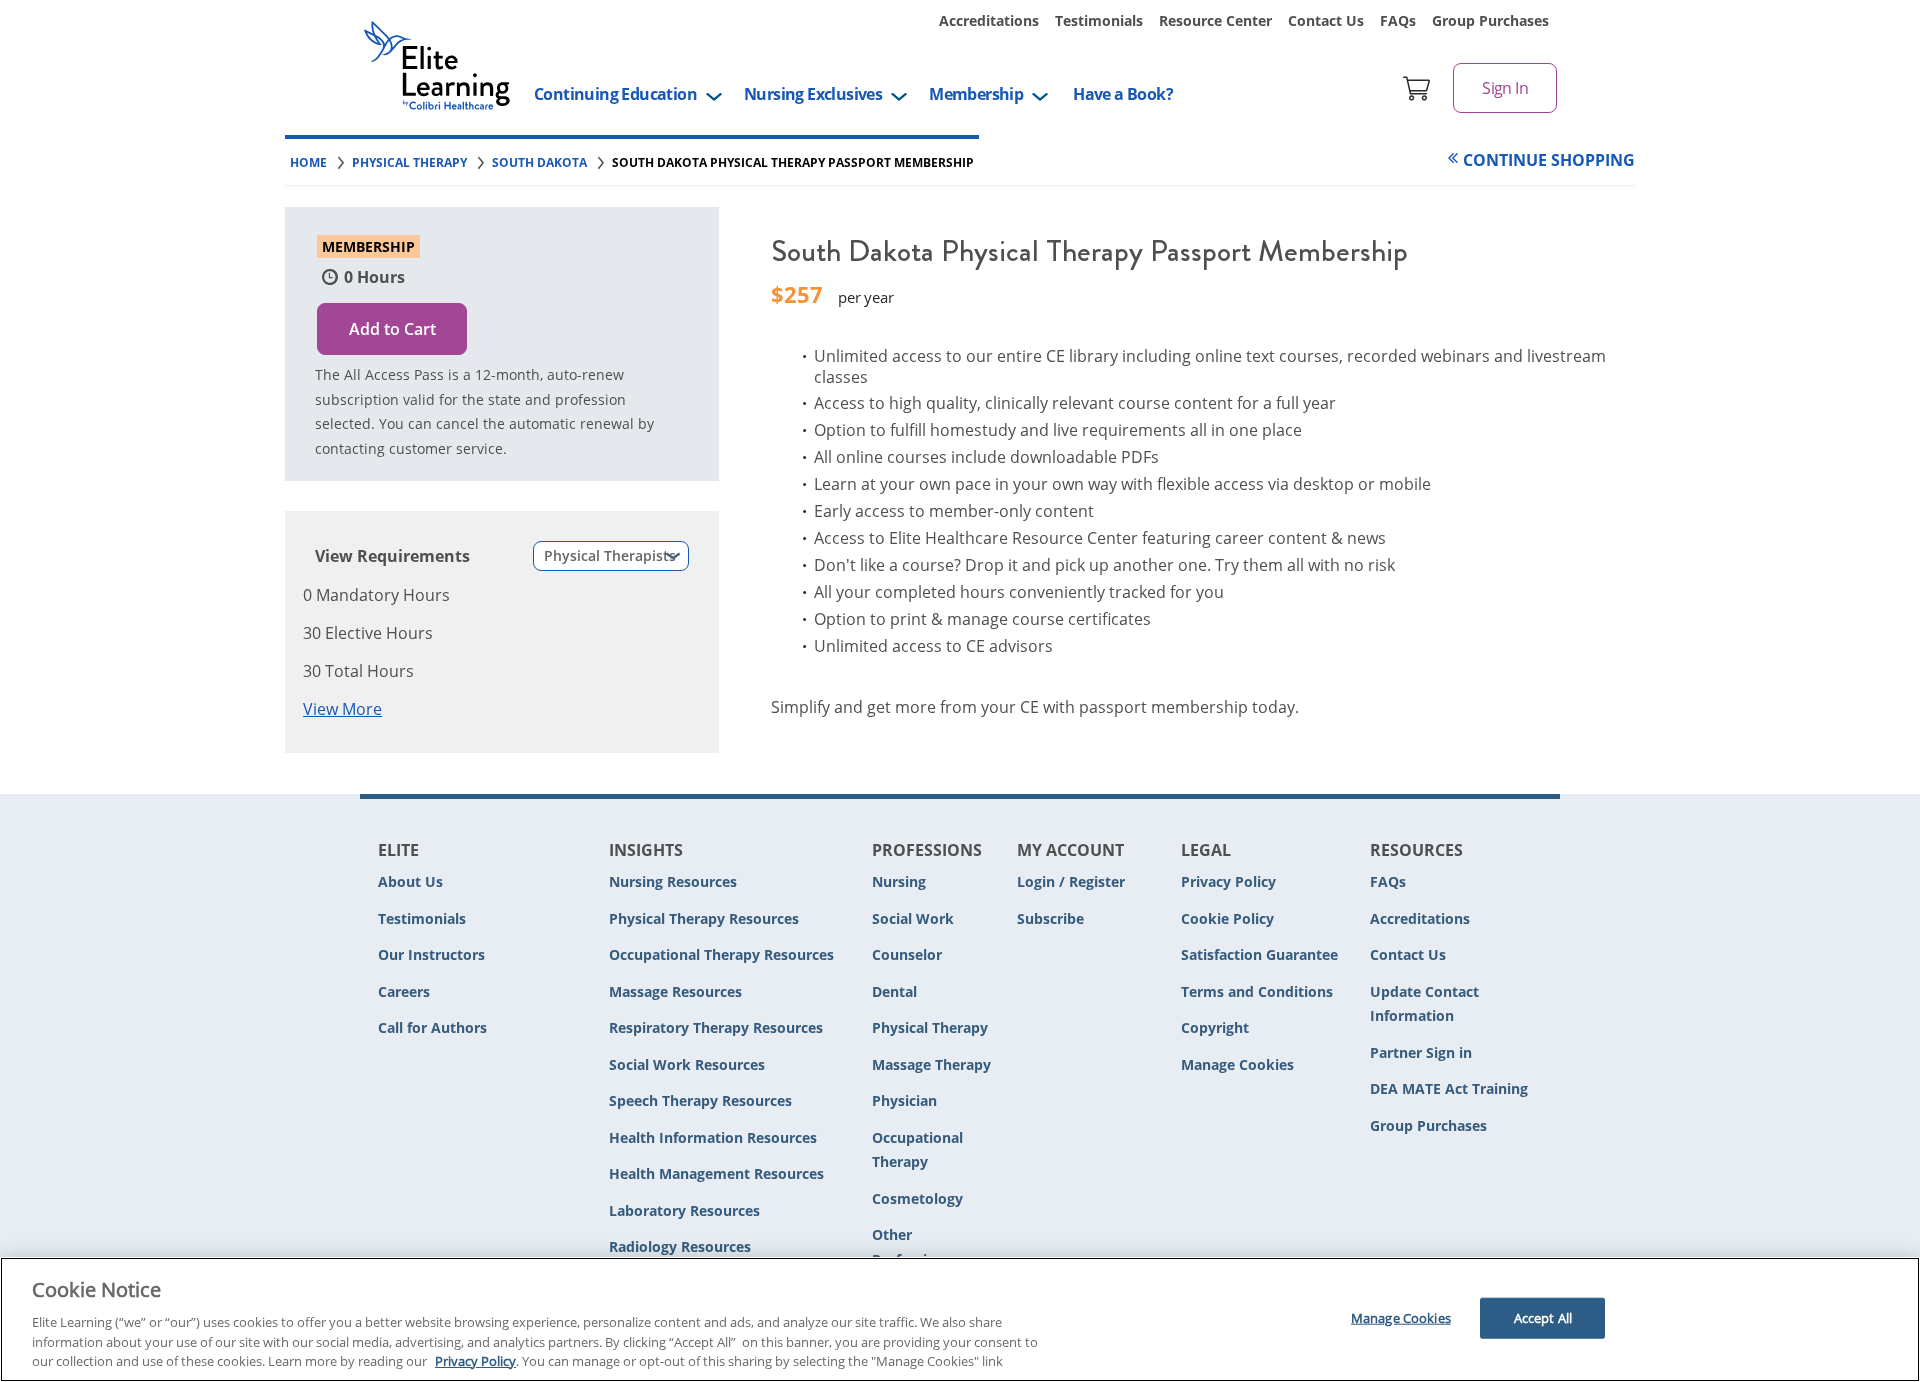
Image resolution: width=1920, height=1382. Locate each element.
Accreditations (989, 20)
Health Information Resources (713, 1137)
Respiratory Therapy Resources (716, 1027)
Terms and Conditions (1257, 991)
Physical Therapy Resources (704, 918)
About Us (410, 881)
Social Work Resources (687, 1064)
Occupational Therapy (917, 1150)
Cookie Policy (1227, 918)
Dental (894, 991)
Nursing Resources (673, 881)
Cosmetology (917, 1198)
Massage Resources (675, 991)
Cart (1417, 88)
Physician (904, 1100)
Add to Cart (392, 329)
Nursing (899, 881)
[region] (960, 1319)
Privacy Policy (1228, 881)
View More (342, 709)
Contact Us (1326, 20)
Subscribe (1050, 918)
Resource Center (1215, 20)
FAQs (1398, 20)
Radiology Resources (680, 1246)
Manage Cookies (1237, 1065)
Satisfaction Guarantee (1259, 954)
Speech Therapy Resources (700, 1100)
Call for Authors (432, 1027)
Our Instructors (431, 954)
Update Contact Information (1424, 1004)
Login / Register (1071, 881)
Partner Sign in (1421, 1052)
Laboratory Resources (684, 1210)
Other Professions (912, 1247)
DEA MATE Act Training (1449, 1088)
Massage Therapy (931, 1064)
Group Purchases (1490, 20)
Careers (404, 991)
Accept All (1543, 1317)
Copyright (1215, 1027)
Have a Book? (1123, 94)
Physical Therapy (930, 1027)
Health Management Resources (716, 1173)
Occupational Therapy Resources (721, 954)
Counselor (907, 954)
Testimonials (1099, 20)
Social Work (913, 918)
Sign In (1505, 88)
